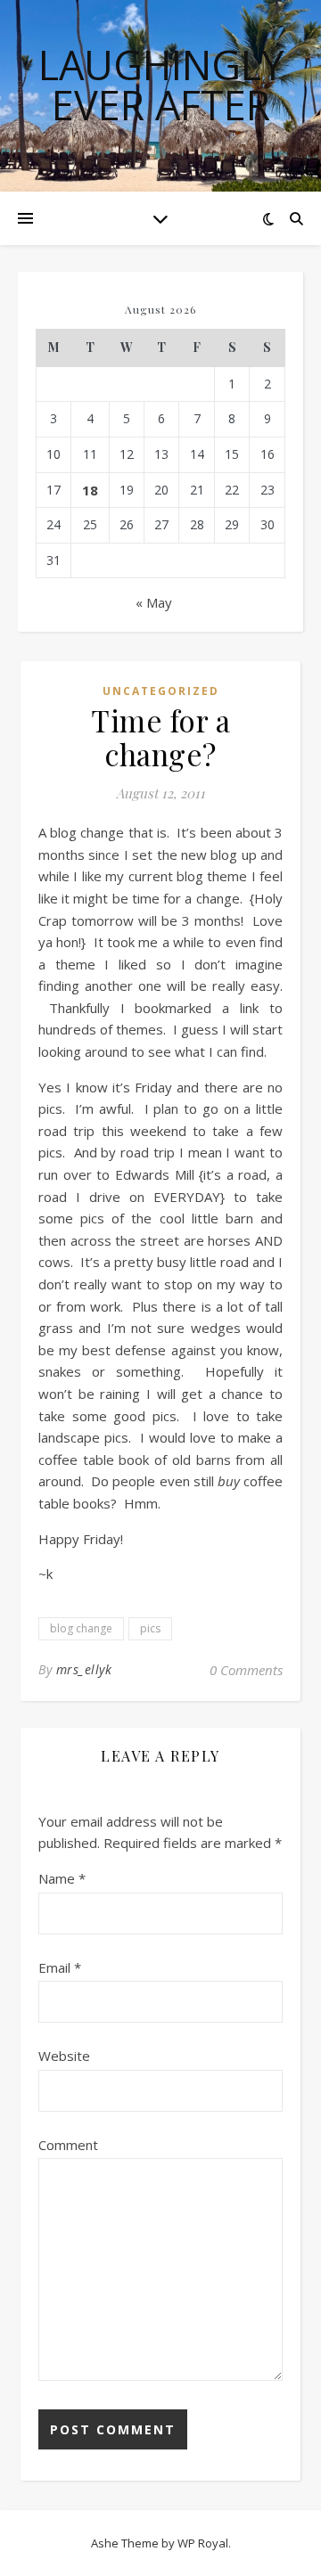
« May (154, 602)
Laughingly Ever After (161, 85)
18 (90, 490)
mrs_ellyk (84, 1669)
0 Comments (246, 1670)
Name (62, 1878)
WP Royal (203, 2543)
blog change (81, 1628)
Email (60, 1967)
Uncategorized (161, 691)
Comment (68, 2145)
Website (64, 2056)
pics (150, 1628)
